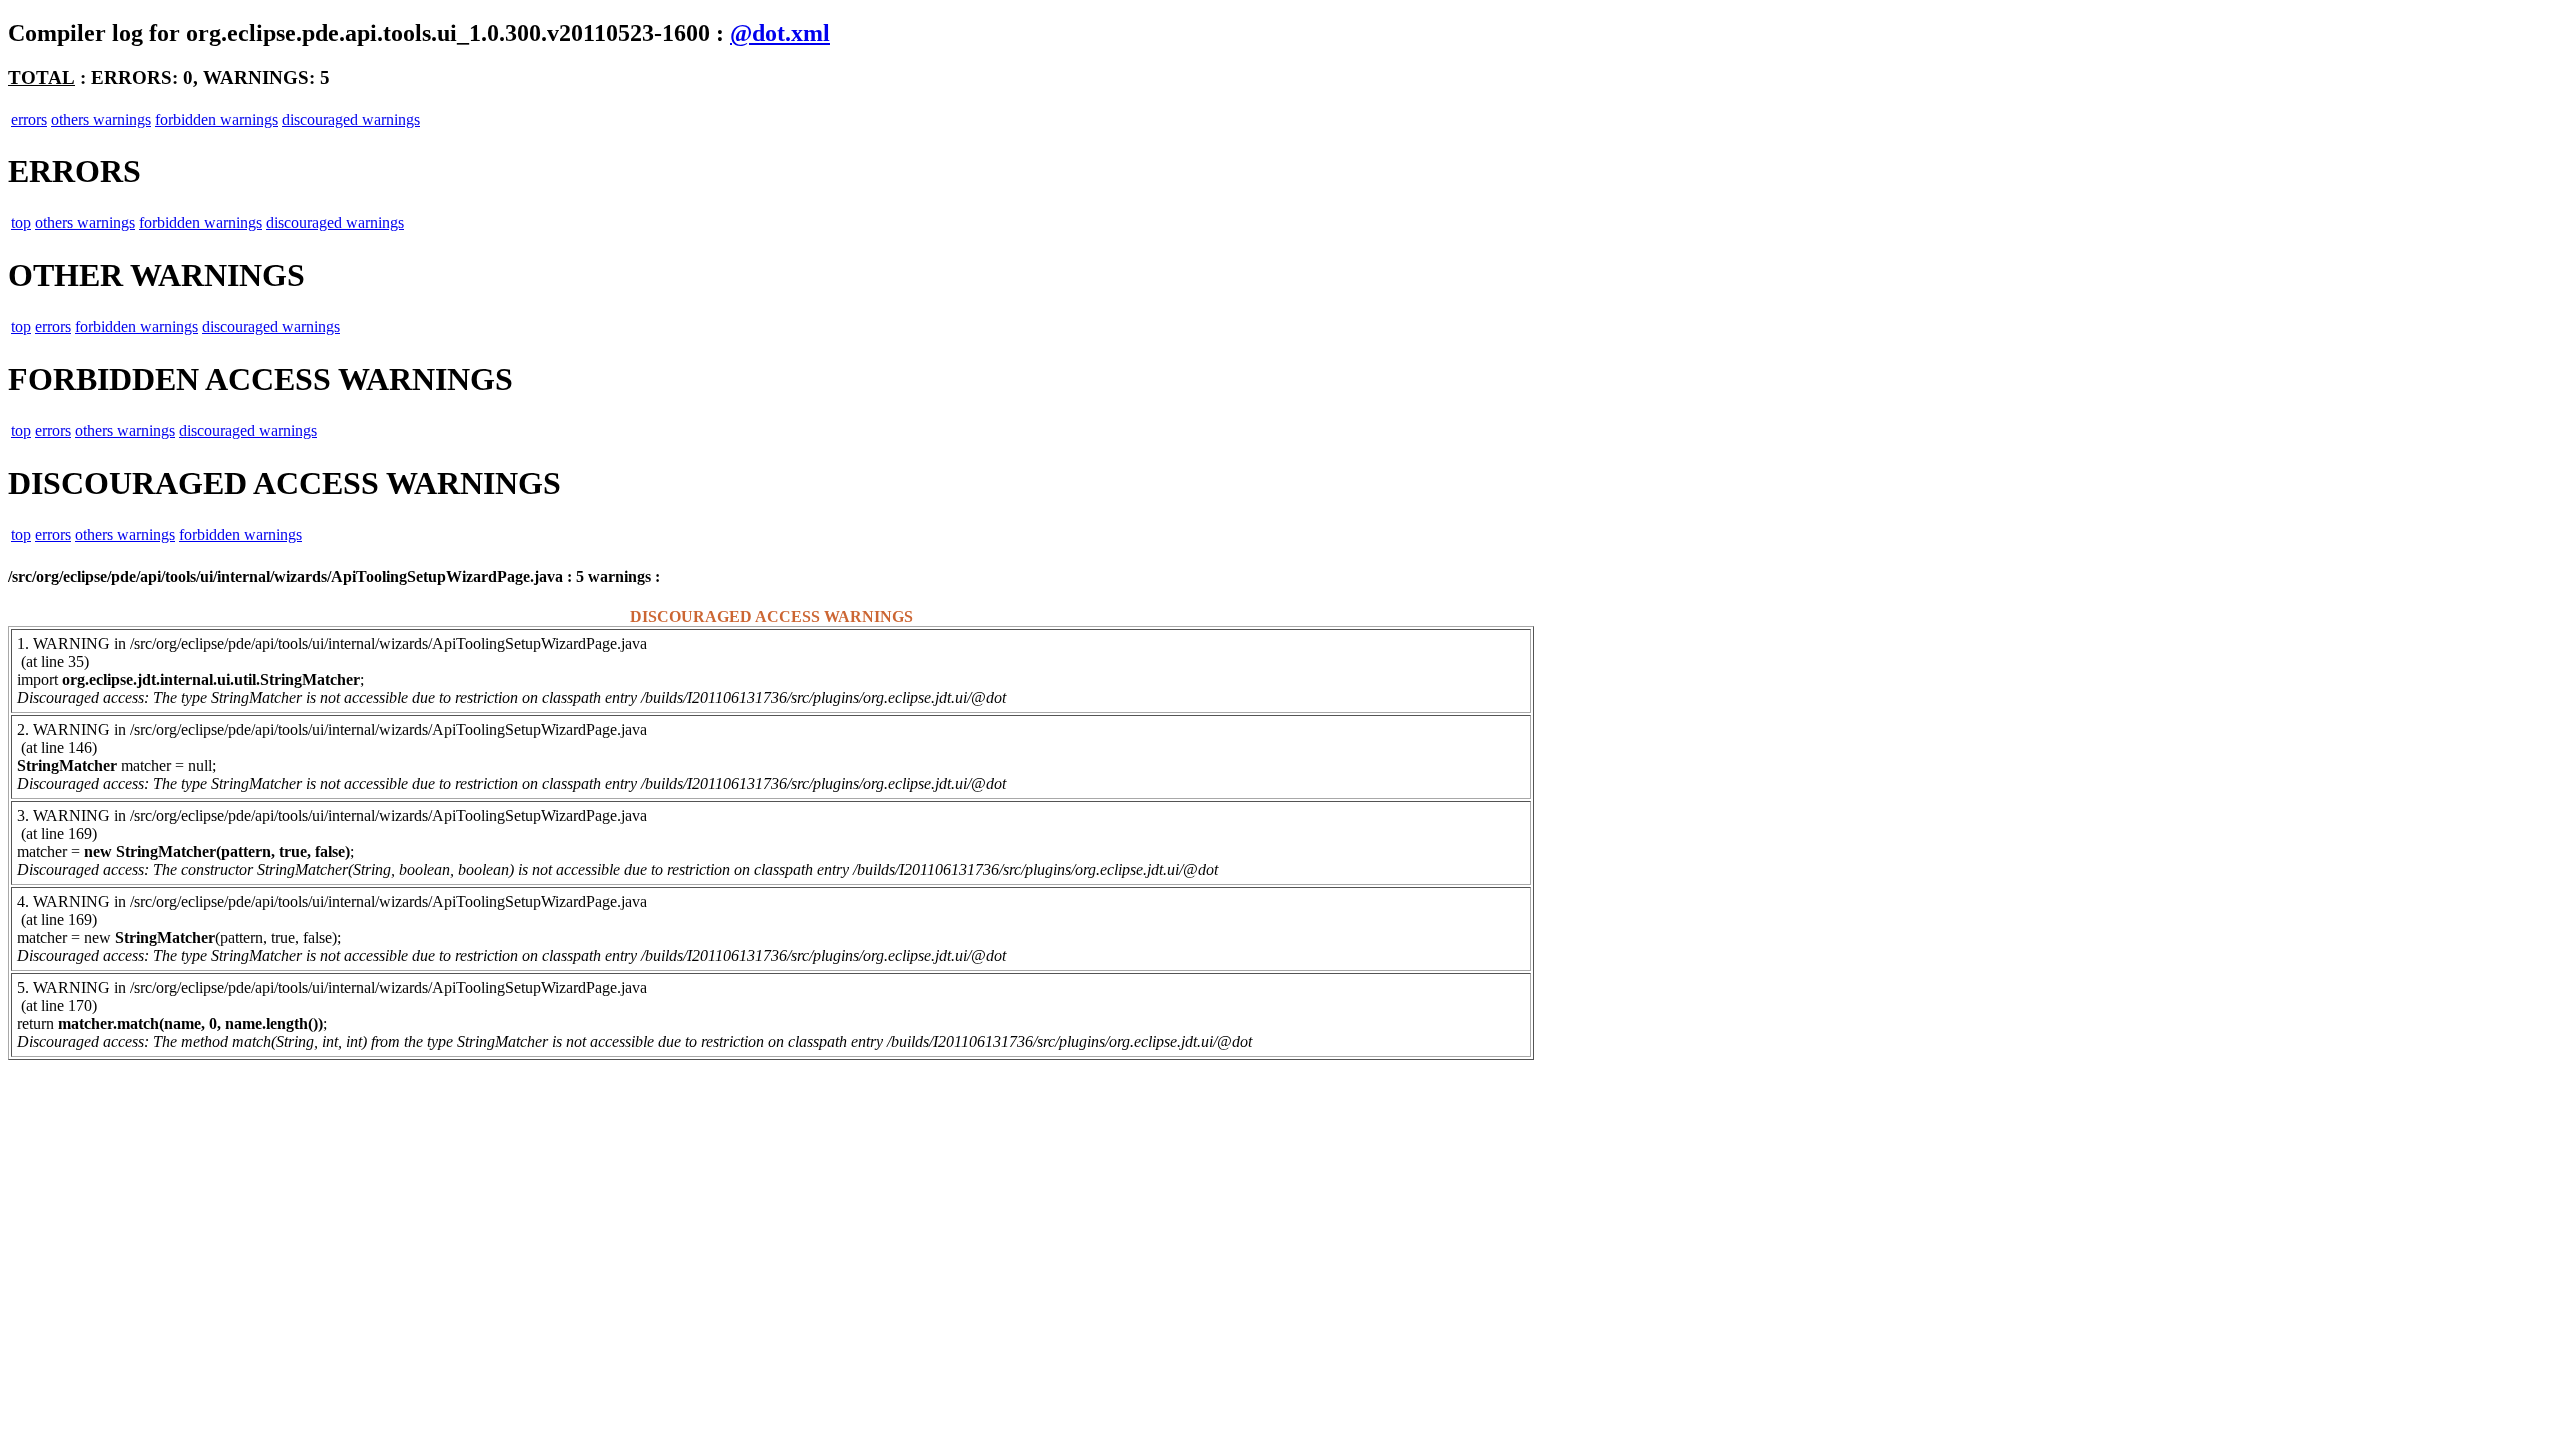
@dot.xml (780, 33)
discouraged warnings (351, 119)
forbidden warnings (216, 119)
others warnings (101, 119)
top (21, 222)
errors (29, 119)
